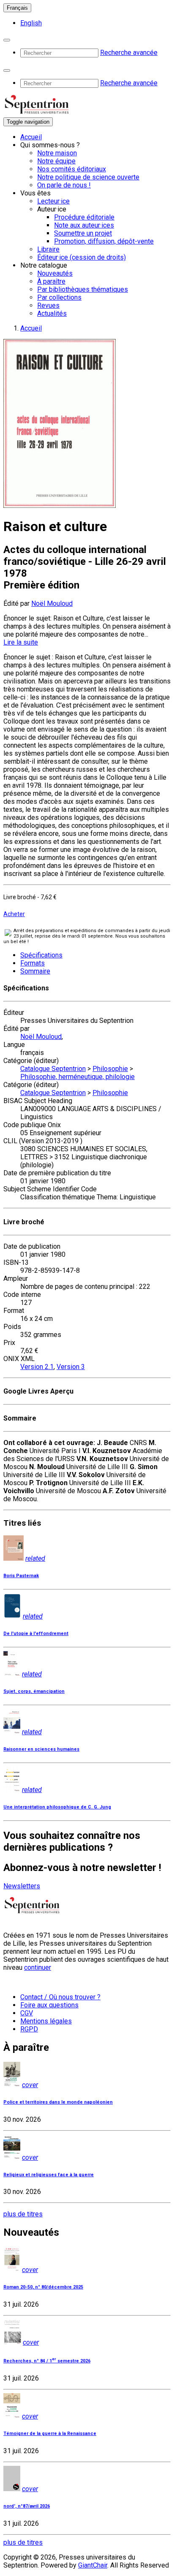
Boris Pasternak (21, 1576)
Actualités (52, 313)
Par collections (59, 297)
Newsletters (22, 1886)
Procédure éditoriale (84, 217)
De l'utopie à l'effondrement (36, 1634)
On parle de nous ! (64, 185)
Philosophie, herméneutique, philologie (77, 1077)
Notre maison (57, 153)
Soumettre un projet (83, 233)
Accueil (31, 137)
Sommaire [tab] (35, 971)
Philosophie (110, 1069)
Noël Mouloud (52, 603)
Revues (48, 305)
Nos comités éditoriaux (72, 169)
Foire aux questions (49, 2005)
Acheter (14, 914)
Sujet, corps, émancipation (34, 1691)
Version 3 (71, 1367)
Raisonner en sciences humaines (41, 1749)
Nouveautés (55, 273)
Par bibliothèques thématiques (83, 289)
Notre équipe (56, 161)
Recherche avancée (129, 53)
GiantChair (93, 2565)
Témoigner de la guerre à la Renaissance (50, 2434)
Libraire (48, 249)
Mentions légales (46, 2021)
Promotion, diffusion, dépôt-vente (104, 241)
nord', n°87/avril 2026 (27, 2506)
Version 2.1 (37, 1367)
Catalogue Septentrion (53, 1069)
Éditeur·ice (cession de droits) (82, 257)
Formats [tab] (33, 963)
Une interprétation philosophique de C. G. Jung (57, 1807)
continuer (38, 1967)
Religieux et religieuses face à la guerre (49, 2175)
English (31, 23)
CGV (27, 2013)
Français (17, 8)
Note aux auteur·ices (84, 225)
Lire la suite (21, 642)
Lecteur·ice (53, 201)
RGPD (29, 2029)
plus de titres (23, 2214)
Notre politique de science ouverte (88, 177)
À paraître (51, 281)
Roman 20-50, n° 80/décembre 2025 (43, 2287)
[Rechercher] (7, 40)
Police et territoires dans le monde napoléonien (58, 2102)
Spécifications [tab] (41, 955)
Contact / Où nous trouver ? (60, 1997)
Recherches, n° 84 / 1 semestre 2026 (47, 2361)
